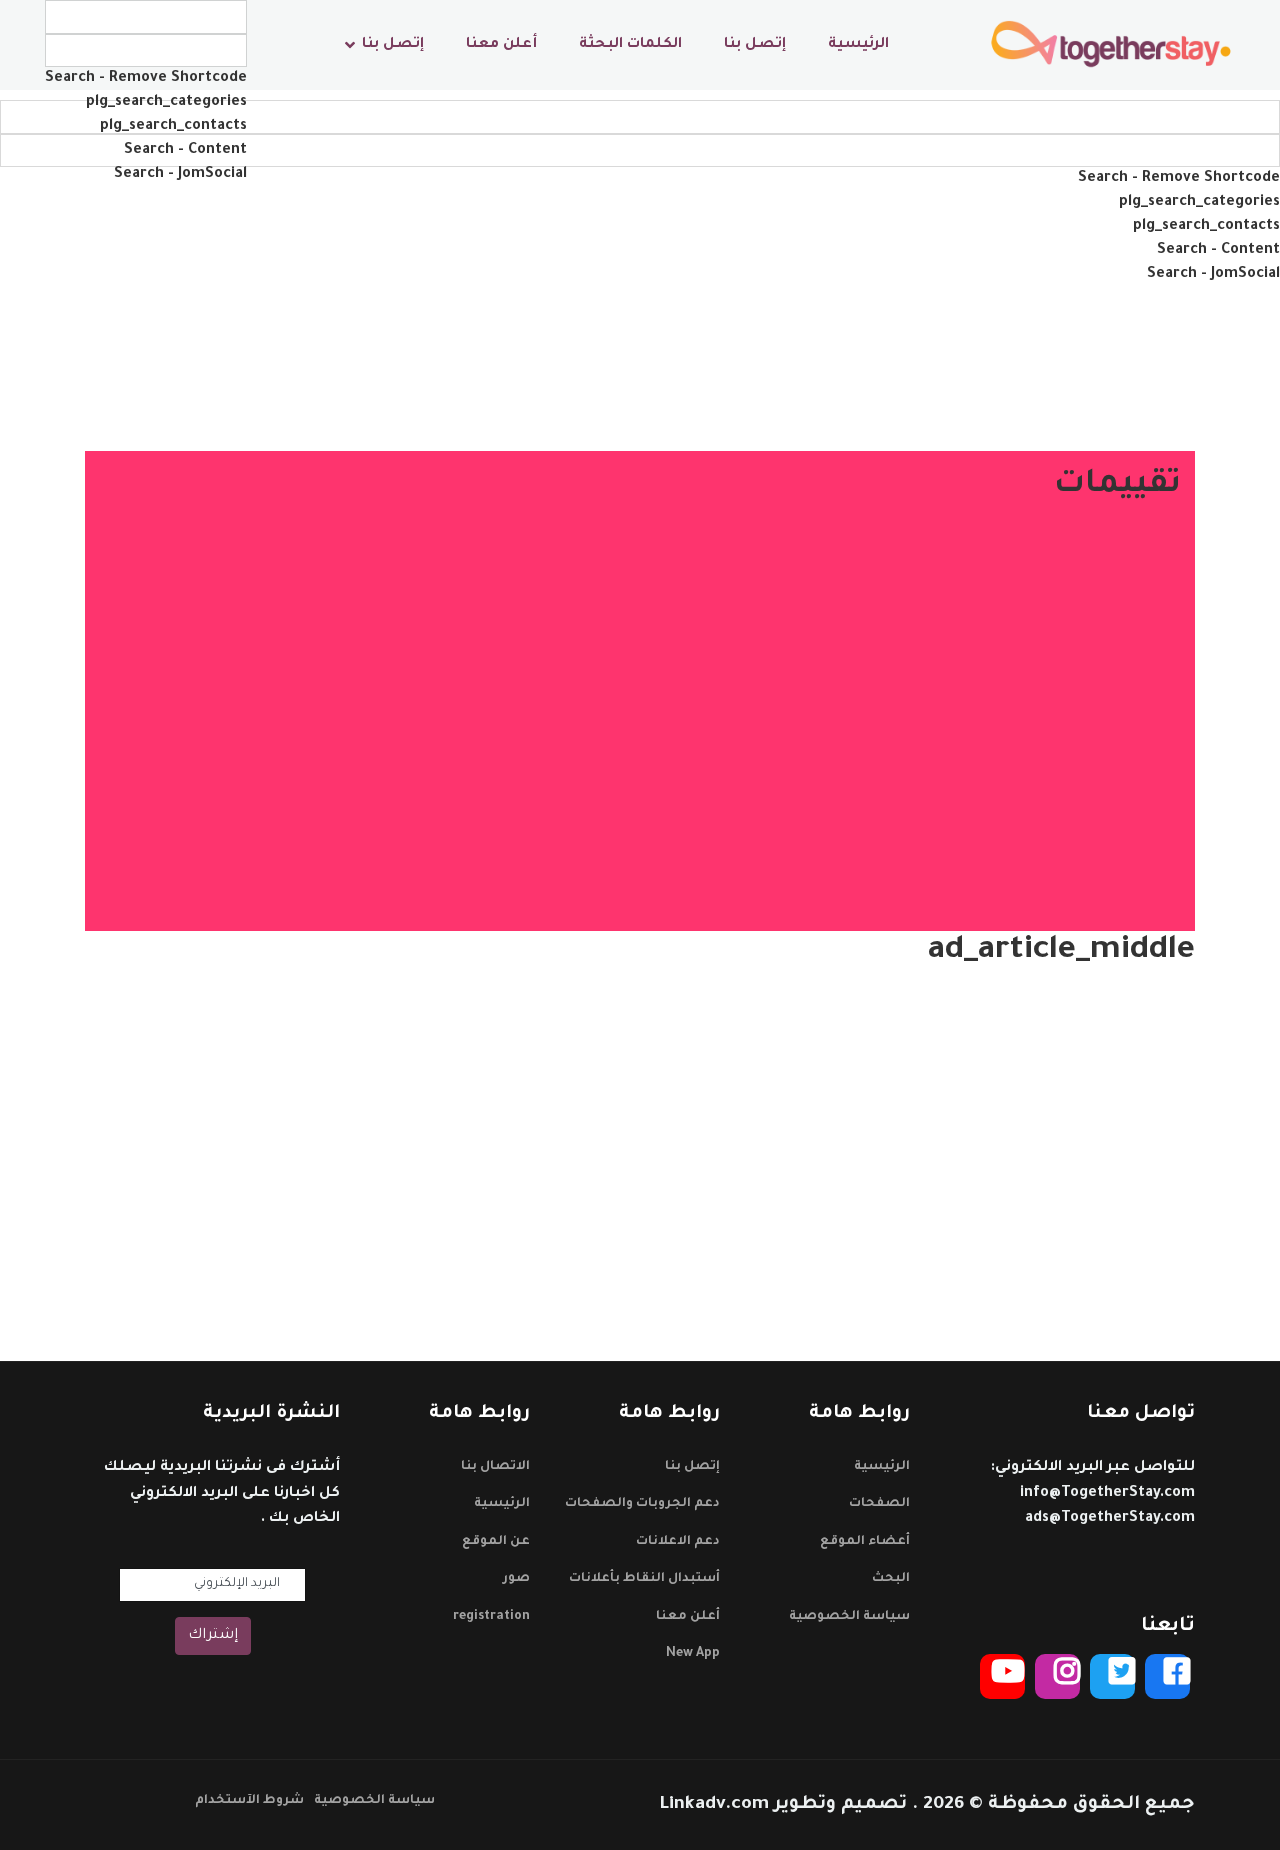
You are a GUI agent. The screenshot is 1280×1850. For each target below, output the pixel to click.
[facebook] (1167, 1676)
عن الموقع (496, 1542)
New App (693, 1654)
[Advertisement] (640, 1121)
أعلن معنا (501, 45)
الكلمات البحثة (630, 45)
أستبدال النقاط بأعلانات (644, 1579)
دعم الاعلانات (678, 1542)
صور (516, 1579)
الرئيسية (858, 45)
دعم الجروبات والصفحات (642, 1504)
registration (491, 1617)
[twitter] (1112, 1676)
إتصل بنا (755, 45)
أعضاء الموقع (865, 1542)
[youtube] (1002, 1676)
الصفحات (879, 1504)
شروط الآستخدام (249, 1801)
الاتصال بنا (495, 1467)
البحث (891, 1579)
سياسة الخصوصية (849, 1617)
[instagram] (1057, 1676)
